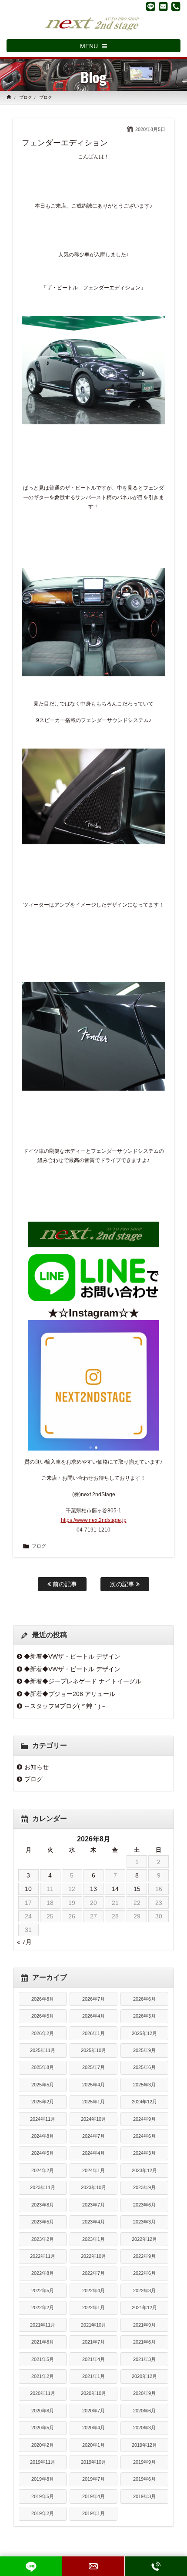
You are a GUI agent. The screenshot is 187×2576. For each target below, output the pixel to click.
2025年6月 (144, 2067)
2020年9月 (144, 2393)
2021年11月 (43, 2325)
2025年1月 (93, 2102)
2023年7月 (93, 2205)
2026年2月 (43, 2033)
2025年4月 (93, 2085)
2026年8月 (43, 1999)
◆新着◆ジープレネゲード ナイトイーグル (83, 1681)
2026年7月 (93, 1999)
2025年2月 (43, 2102)
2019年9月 (144, 2462)
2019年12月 (144, 2445)
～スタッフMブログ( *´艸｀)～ (65, 1706)
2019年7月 (93, 2479)
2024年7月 (93, 2136)
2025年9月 (144, 2050)
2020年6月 (144, 2411)
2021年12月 (144, 2307)
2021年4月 (93, 2359)
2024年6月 (144, 2136)
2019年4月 (93, 2496)
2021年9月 (144, 2325)
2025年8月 (43, 2067)
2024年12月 (144, 2102)
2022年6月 (144, 2273)
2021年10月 (93, 2325)
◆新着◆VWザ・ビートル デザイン (72, 1656)
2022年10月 (93, 2256)
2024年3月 (144, 2153)
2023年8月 (43, 2205)
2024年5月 (43, 2153)
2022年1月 (93, 2307)
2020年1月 (93, 2445)
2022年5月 (43, 2291)
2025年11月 (43, 2050)
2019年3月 (144, 2496)
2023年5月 (43, 2222)
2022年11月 (43, 2256)
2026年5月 (43, 2016)
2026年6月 (144, 1999)
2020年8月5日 (150, 129)
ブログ (26, 97)
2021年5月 (43, 2359)
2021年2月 (43, 2376)
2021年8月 (43, 2342)
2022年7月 (93, 2273)
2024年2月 (43, 2170)
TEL (156, 2566)
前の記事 (64, 1584)
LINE (31, 2566)
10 (28, 1889)
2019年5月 (43, 2496)
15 (137, 1889)
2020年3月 (144, 2428)
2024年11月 (43, 2119)
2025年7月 (93, 2067)
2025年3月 (144, 2085)
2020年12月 (144, 2376)
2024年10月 (93, 2119)
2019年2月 (43, 2513)
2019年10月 (93, 2462)
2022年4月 (93, 2291)
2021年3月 (144, 2359)
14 (115, 1889)
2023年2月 (43, 2239)
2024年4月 (93, 2153)
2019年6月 (144, 2479)
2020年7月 (93, 2411)
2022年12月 (144, 2239)
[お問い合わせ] (163, 7)
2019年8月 (43, 2479)
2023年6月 (144, 2205)
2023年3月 (144, 2222)
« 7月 (24, 1942)
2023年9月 (144, 2187)
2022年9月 (144, 2256)
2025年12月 (144, 2033)
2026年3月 (144, 2016)
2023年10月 (93, 2187)
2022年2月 (43, 2307)
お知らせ (37, 1767)
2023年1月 (93, 2239)
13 (93, 1889)
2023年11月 (43, 2187)
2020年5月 (43, 2428)
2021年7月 (93, 2342)
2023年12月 (144, 2170)
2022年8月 (43, 2273)
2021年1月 (93, 2376)
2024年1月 (93, 2170)
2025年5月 (43, 2085)
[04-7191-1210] (176, 7)
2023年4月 (93, 2222)
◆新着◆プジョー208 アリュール (70, 1694)
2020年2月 (43, 2445)
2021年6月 (144, 2342)
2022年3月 (144, 2291)
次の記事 (123, 1584)
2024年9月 (144, 2119)
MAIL (93, 2566)
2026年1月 (93, 2033)
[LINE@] (151, 7)
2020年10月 (93, 2393)
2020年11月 (43, 2393)
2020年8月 (43, 2411)
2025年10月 (93, 2050)
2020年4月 (93, 2428)
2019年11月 (43, 2462)
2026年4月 (93, 2016)
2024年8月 (43, 2136)
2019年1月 (93, 2513)
